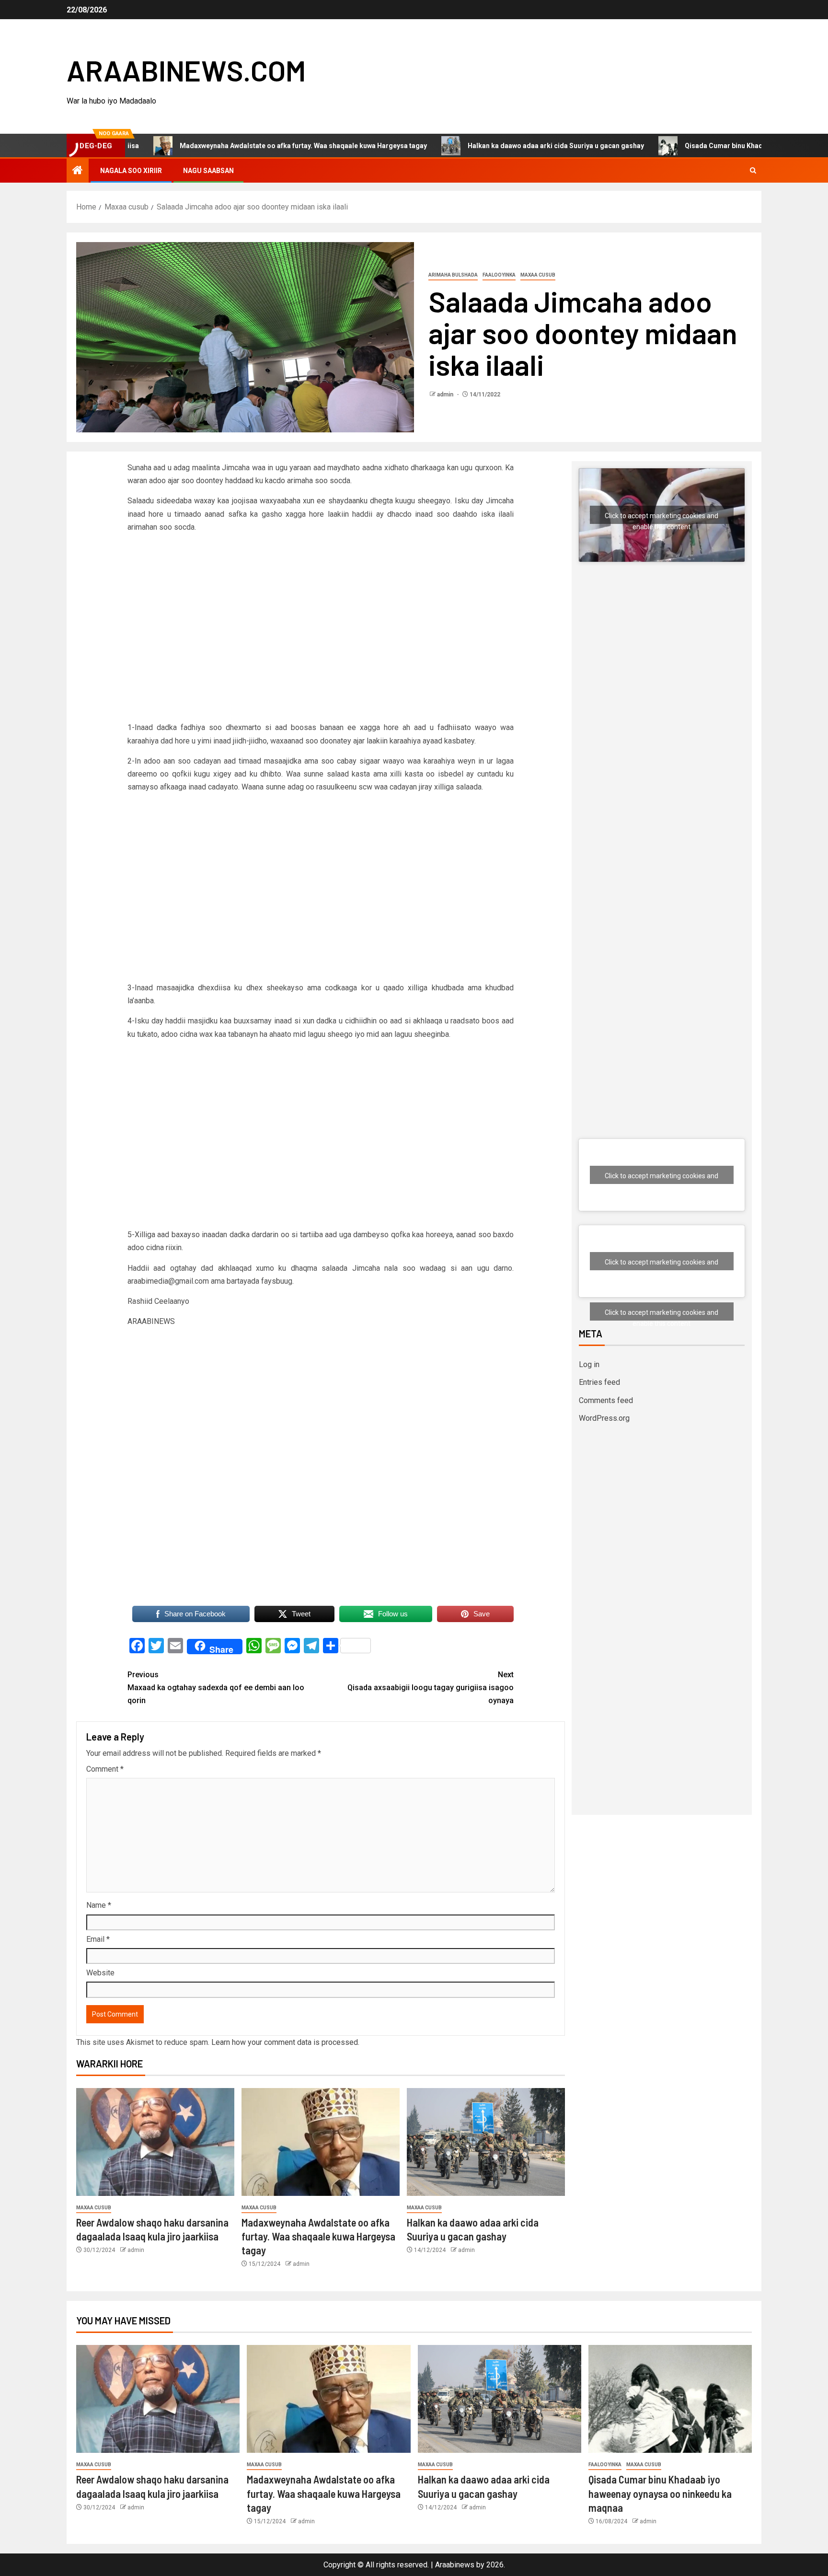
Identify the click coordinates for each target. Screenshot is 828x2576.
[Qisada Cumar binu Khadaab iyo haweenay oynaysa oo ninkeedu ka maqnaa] (670, 2399)
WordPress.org (604, 1418)
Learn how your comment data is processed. (285, 2042)
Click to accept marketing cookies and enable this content (661, 518)
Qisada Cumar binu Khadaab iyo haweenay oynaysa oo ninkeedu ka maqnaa (660, 2493)
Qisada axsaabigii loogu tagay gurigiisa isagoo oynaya (431, 1688)
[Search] (753, 171)
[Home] (78, 171)
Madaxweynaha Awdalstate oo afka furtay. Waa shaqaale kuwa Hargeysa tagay (228, 146)
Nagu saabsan (208, 171)
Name (99, 1905)
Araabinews (455, 2565)
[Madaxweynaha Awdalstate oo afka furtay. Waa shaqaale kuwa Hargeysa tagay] (321, 2142)
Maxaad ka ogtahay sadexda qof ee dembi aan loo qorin (216, 1688)
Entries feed (599, 1382)
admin (446, 395)
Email (98, 1939)
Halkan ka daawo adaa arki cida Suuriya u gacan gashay (480, 146)
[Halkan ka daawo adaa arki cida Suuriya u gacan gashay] (486, 2142)
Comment (105, 1769)
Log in (589, 1364)
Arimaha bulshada (453, 275)
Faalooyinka (499, 275)
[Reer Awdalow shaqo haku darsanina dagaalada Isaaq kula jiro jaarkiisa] (155, 2142)
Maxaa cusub (538, 275)
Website (100, 1973)
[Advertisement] (321, 634)
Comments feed (606, 1400)
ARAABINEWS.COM (186, 70)
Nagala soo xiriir (131, 171)
